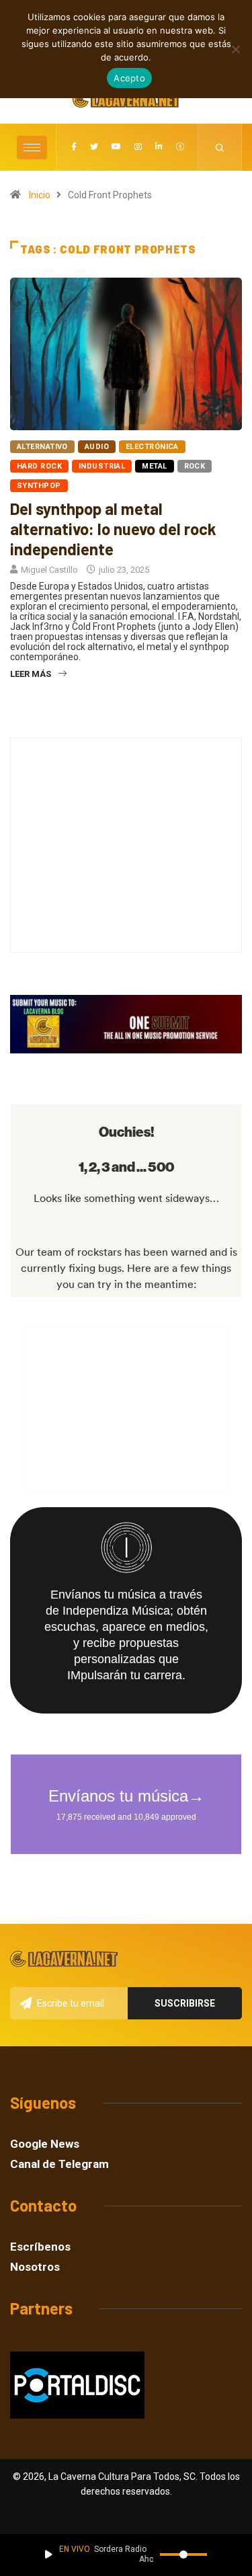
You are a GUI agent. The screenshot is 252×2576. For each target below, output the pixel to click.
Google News (45, 2144)
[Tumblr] (180, 147)
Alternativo (42, 447)
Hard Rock (39, 466)
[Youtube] (116, 147)
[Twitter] (94, 147)
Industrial (102, 466)
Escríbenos (40, 2247)
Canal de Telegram (59, 2164)
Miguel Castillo (49, 570)
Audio (97, 447)
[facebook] (74, 147)
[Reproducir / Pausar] (49, 2554)
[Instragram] (138, 147)
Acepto (129, 78)
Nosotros (35, 2267)
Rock (195, 466)
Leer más (31, 674)
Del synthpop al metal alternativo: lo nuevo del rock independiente (113, 529)
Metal (154, 466)
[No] (235, 49)
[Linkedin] (159, 147)
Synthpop (39, 486)
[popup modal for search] (220, 147)
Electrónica (152, 447)
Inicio (40, 195)
